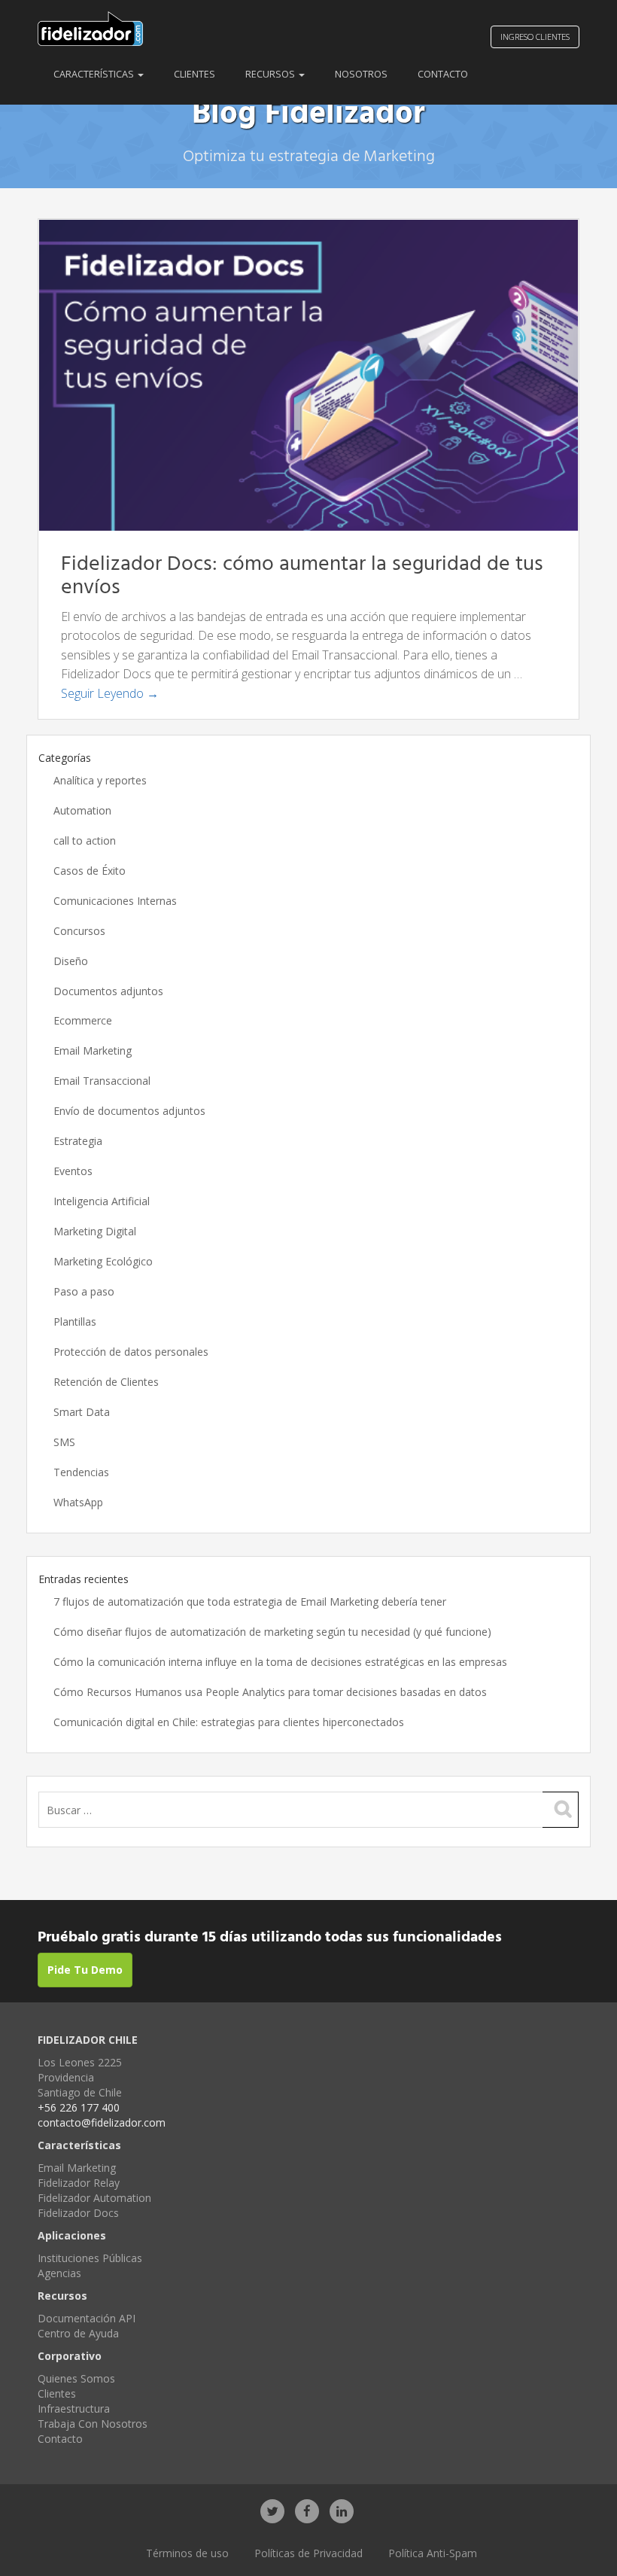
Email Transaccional (102, 1081)
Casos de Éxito (90, 871)
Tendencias (81, 1472)
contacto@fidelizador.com (102, 2122)
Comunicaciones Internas (115, 901)
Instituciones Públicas (90, 2258)
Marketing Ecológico (103, 1261)
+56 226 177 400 (79, 2107)
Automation (82, 810)
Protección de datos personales (131, 1352)
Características (95, 74)
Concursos (79, 931)
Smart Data (82, 1412)
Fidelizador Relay (79, 2183)
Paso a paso (84, 1291)
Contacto (443, 74)
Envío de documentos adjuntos (129, 1111)
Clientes (195, 74)
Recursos (271, 74)
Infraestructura (74, 2409)
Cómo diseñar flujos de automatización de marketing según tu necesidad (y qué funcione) (272, 1632)
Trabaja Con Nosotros (93, 2424)
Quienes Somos (76, 2378)
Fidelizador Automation (94, 2198)
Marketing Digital (95, 1231)
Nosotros (361, 74)
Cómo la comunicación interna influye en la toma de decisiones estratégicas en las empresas (280, 1662)
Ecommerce (83, 1020)
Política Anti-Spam (433, 2553)
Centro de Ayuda (78, 2333)
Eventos (73, 1171)
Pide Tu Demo (85, 1970)
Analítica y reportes (100, 780)
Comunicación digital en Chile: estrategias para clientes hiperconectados (229, 1722)
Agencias (59, 2273)
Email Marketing (93, 1050)
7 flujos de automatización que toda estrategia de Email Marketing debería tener (250, 1602)
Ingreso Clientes (535, 37)
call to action (85, 840)
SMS (64, 1442)
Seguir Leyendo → (110, 693)
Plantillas (75, 1321)
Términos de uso (187, 2553)
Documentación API (87, 2318)
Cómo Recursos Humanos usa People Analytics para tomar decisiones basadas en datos (270, 1692)
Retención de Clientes (106, 1382)
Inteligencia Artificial (102, 1201)
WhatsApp (78, 1502)
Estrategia (78, 1141)
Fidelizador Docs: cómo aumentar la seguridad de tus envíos (302, 576)
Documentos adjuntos (108, 991)
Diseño (71, 961)
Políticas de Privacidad (308, 2553)
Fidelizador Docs (78, 2213)
